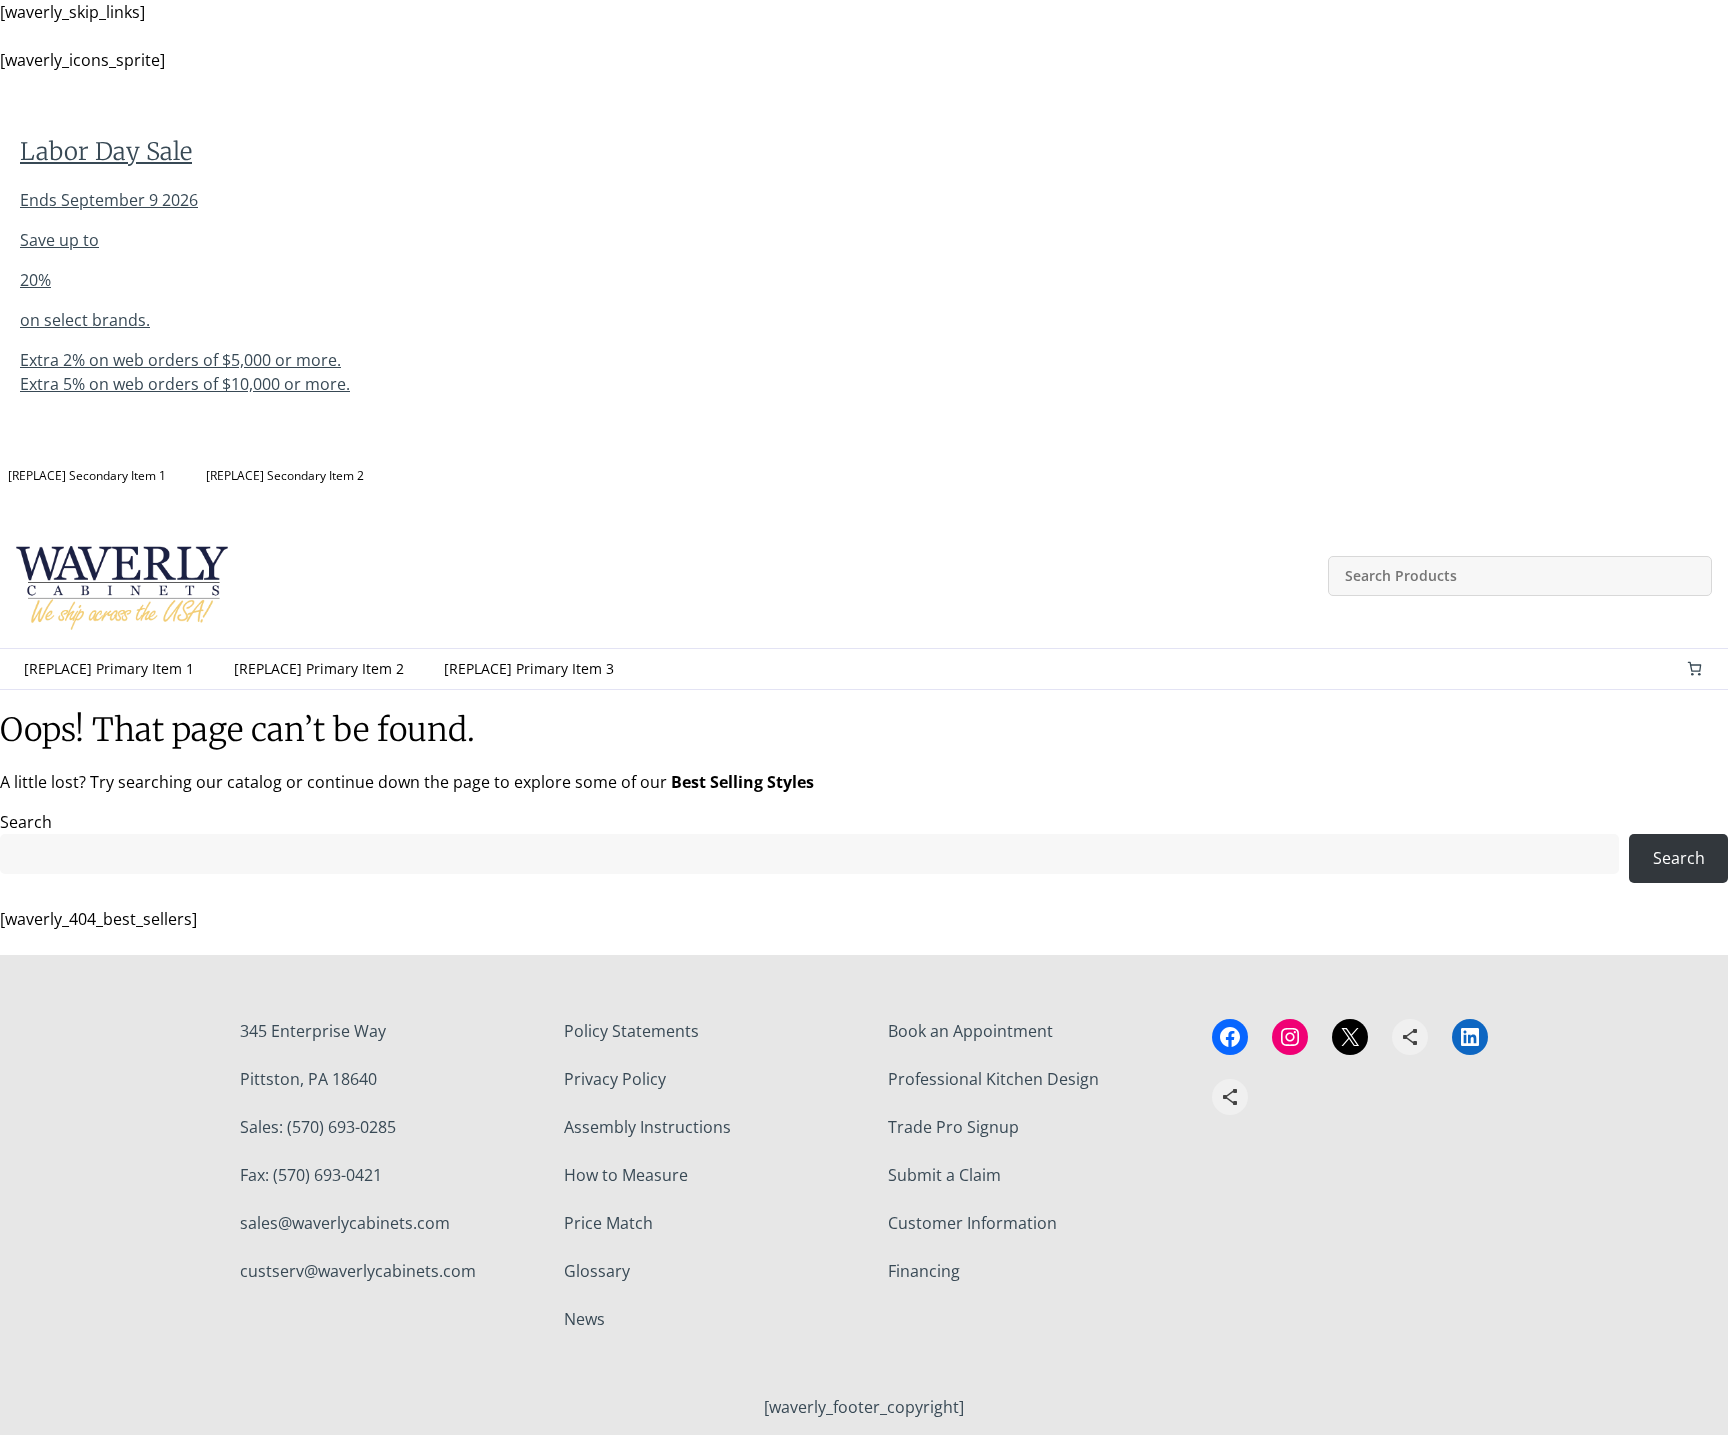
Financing (924, 1271)
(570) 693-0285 (341, 1127)
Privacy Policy (615, 1079)
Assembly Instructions (647, 1127)
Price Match (608, 1223)
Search (26, 822)
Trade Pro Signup (953, 1127)
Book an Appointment (970, 1031)
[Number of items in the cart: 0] (1694, 668)
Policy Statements (631, 1031)
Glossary (597, 1271)
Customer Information (972, 1223)
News (584, 1319)
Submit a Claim (944, 1175)
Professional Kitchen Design (993, 1079)
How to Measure (626, 1175)
